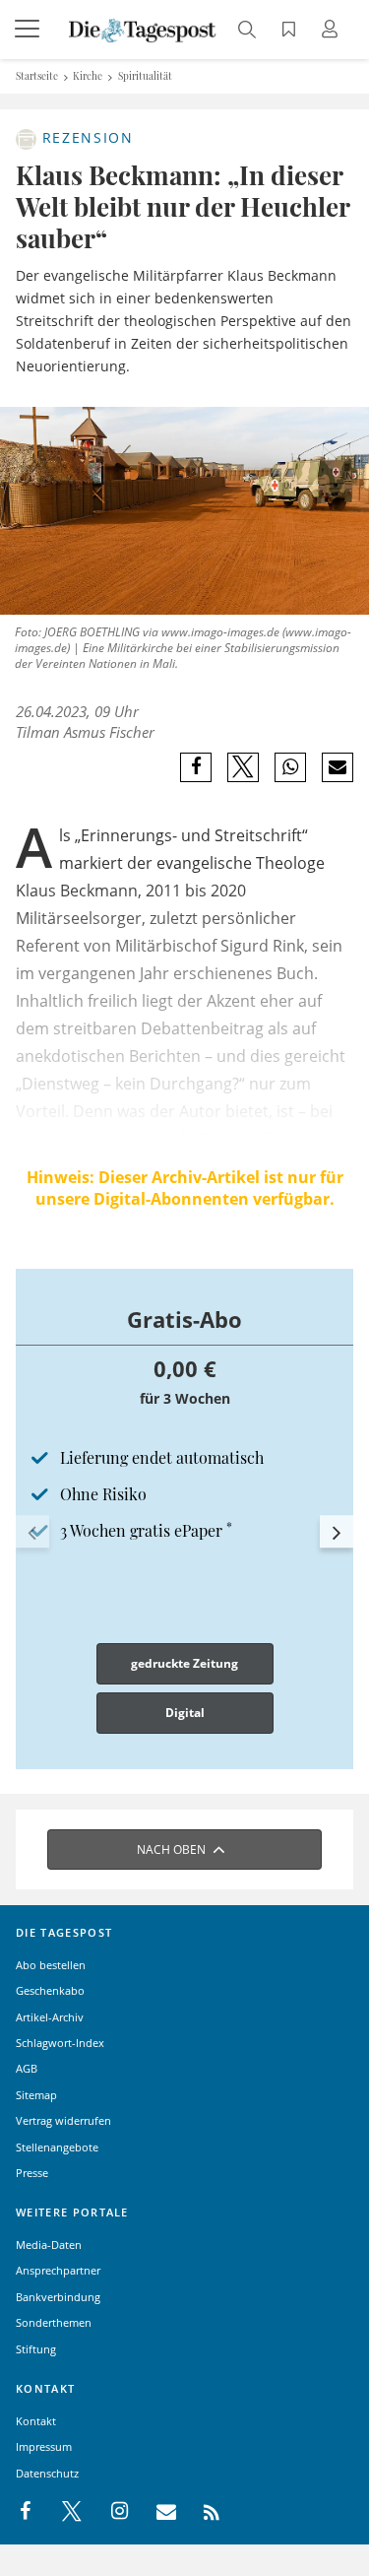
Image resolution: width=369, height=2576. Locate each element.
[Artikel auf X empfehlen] (244, 767)
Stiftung (36, 2349)
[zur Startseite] (143, 29)
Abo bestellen (51, 1965)
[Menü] (30, 30)
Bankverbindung (58, 2297)
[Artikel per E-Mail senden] (337, 767)
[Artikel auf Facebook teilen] (196, 767)
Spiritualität (145, 76)
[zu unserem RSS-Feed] (201, 2512)
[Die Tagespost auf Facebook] (27, 2512)
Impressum (44, 2446)
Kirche (88, 76)
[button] (32, 1532)
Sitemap (36, 2095)
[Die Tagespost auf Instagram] (109, 2512)
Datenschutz (47, 2473)
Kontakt (36, 2421)
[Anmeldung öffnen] (333, 31)
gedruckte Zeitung (184, 1663)
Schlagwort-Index (60, 2043)
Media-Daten (49, 2245)
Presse (32, 2173)
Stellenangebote (57, 2147)
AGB (27, 2068)
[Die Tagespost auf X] (62, 2512)
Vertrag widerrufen (63, 2120)
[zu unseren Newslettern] (156, 2512)
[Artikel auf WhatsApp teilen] (291, 767)
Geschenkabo (50, 1990)
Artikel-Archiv (50, 2017)
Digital (185, 1713)
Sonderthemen (54, 2322)
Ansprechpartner (58, 2270)
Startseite (37, 76)
